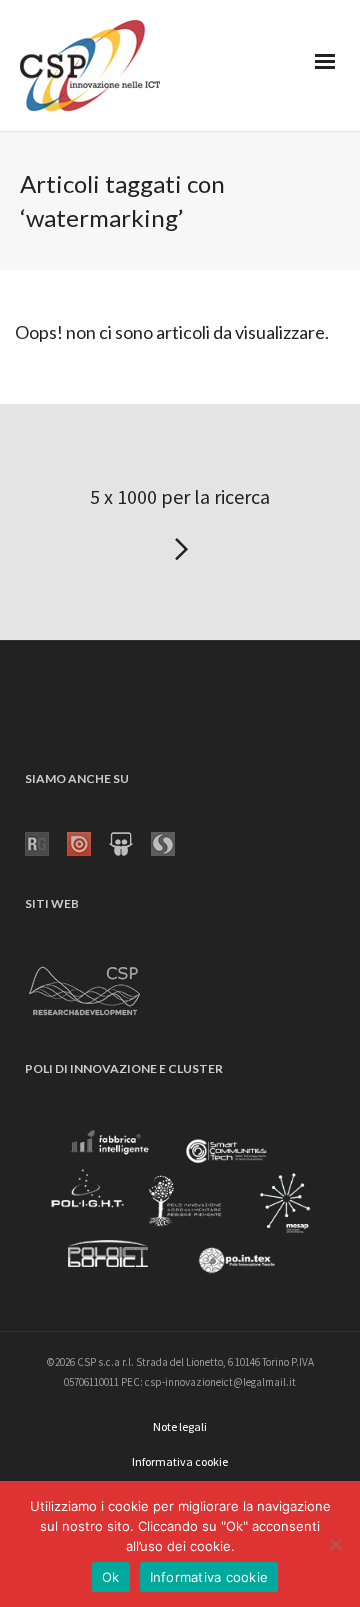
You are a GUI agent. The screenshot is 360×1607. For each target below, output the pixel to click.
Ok (111, 1577)
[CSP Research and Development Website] (85, 987)
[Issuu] (88, 842)
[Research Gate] (46, 842)
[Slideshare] (130, 842)
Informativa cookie (209, 1577)
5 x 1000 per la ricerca (180, 496)
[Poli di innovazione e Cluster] (180, 1205)
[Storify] (172, 842)
